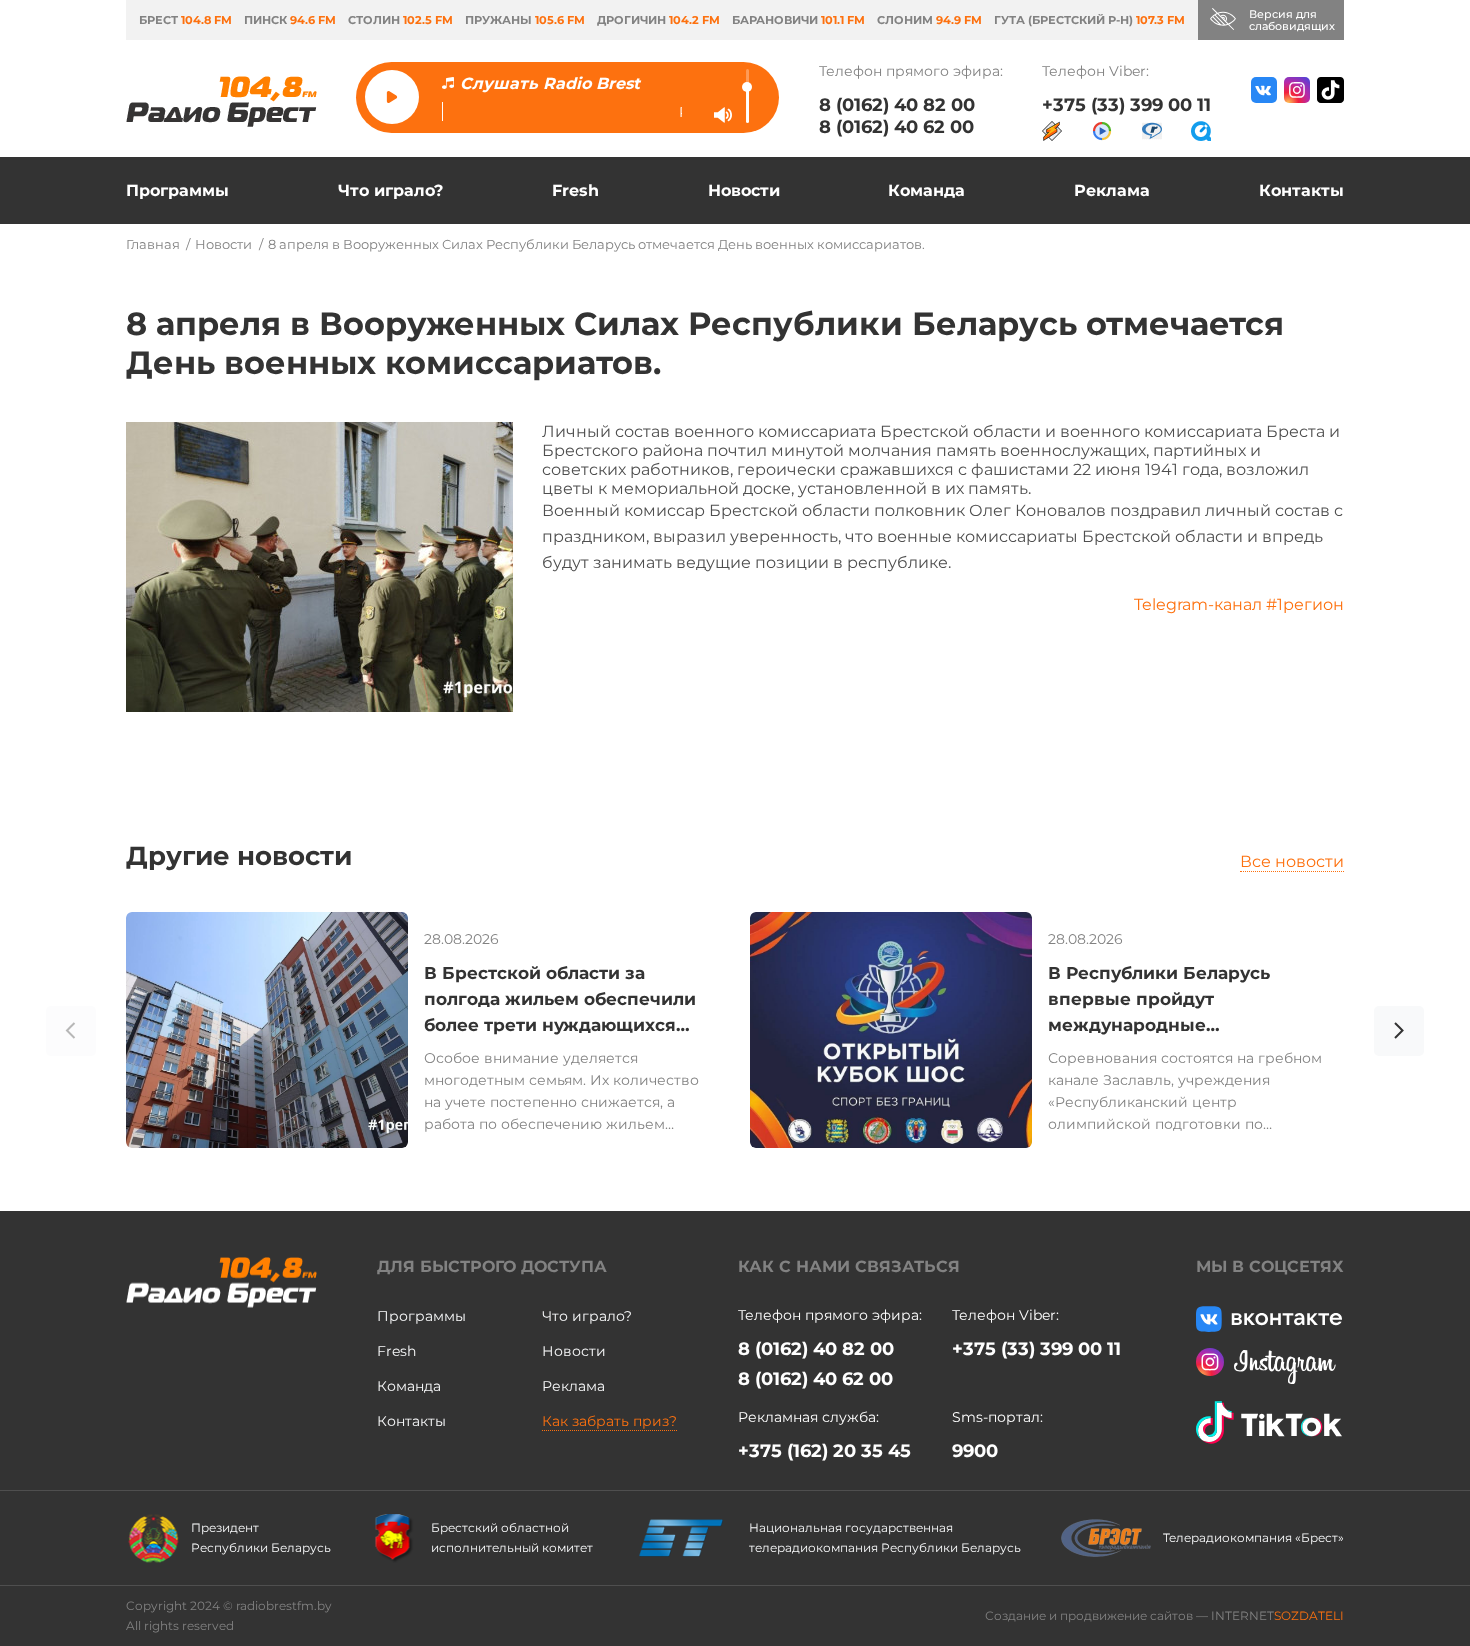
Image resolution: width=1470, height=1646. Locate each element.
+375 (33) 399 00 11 (1126, 105)
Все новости (1292, 861)
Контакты (1301, 190)
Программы (177, 190)
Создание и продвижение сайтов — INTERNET (1164, 1615)
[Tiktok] (1330, 109)
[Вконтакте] (1264, 109)
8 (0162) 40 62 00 (896, 127)
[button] (1399, 1034)
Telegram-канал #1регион (1239, 604)
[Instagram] (1297, 109)
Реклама (1112, 190)
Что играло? (390, 190)
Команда (926, 190)
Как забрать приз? (609, 1421)
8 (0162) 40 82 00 (897, 105)
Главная (153, 244)
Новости (744, 190)
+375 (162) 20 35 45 (824, 1451)
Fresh (575, 190)
